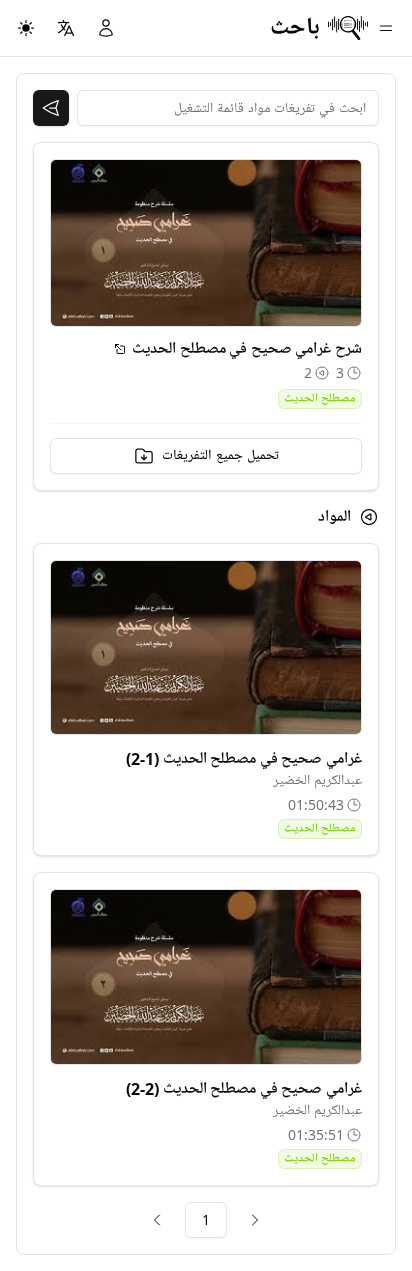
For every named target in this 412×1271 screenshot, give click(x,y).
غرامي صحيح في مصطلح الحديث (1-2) (244, 759)
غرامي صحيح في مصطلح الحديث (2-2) (244, 1089)
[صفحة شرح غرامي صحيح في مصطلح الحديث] (120, 349)
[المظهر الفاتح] (26, 28)
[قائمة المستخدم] (106, 28)
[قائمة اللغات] (66, 28)
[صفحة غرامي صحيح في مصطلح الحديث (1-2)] (206, 648)
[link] (255, 1220)
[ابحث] (51, 108)
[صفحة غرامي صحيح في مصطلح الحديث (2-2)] (206, 977)
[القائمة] (386, 28)
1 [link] (206, 1219)
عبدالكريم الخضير (317, 780)
